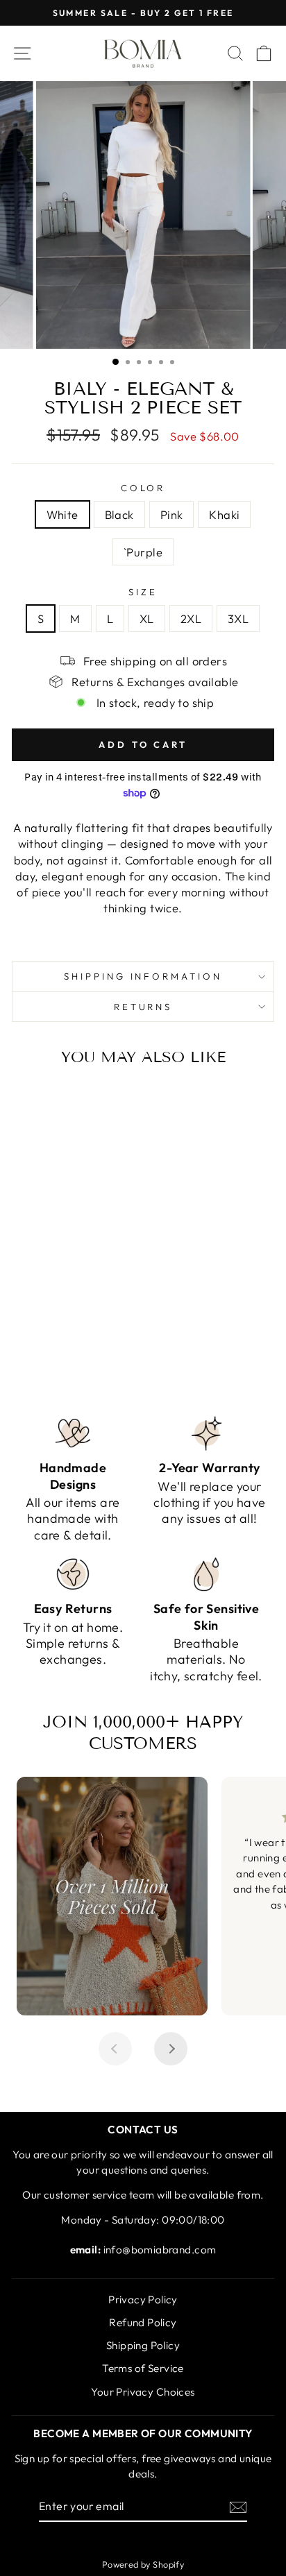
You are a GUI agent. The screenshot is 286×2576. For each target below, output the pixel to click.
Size (143, 592)
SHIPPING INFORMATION (143, 976)
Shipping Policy (143, 2345)
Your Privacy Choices (143, 2392)
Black (119, 514)
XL (147, 619)
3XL (238, 619)
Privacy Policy (143, 2300)
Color (143, 488)
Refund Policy (143, 2322)
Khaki (224, 514)
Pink (172, 514)
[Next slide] (171, 2049)
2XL (191, 619)
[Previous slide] (115, 2049)
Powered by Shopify (143, 2564)
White (62, 514)
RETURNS (143, 1007)
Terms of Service (143, 2368)
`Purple (143, 552)
